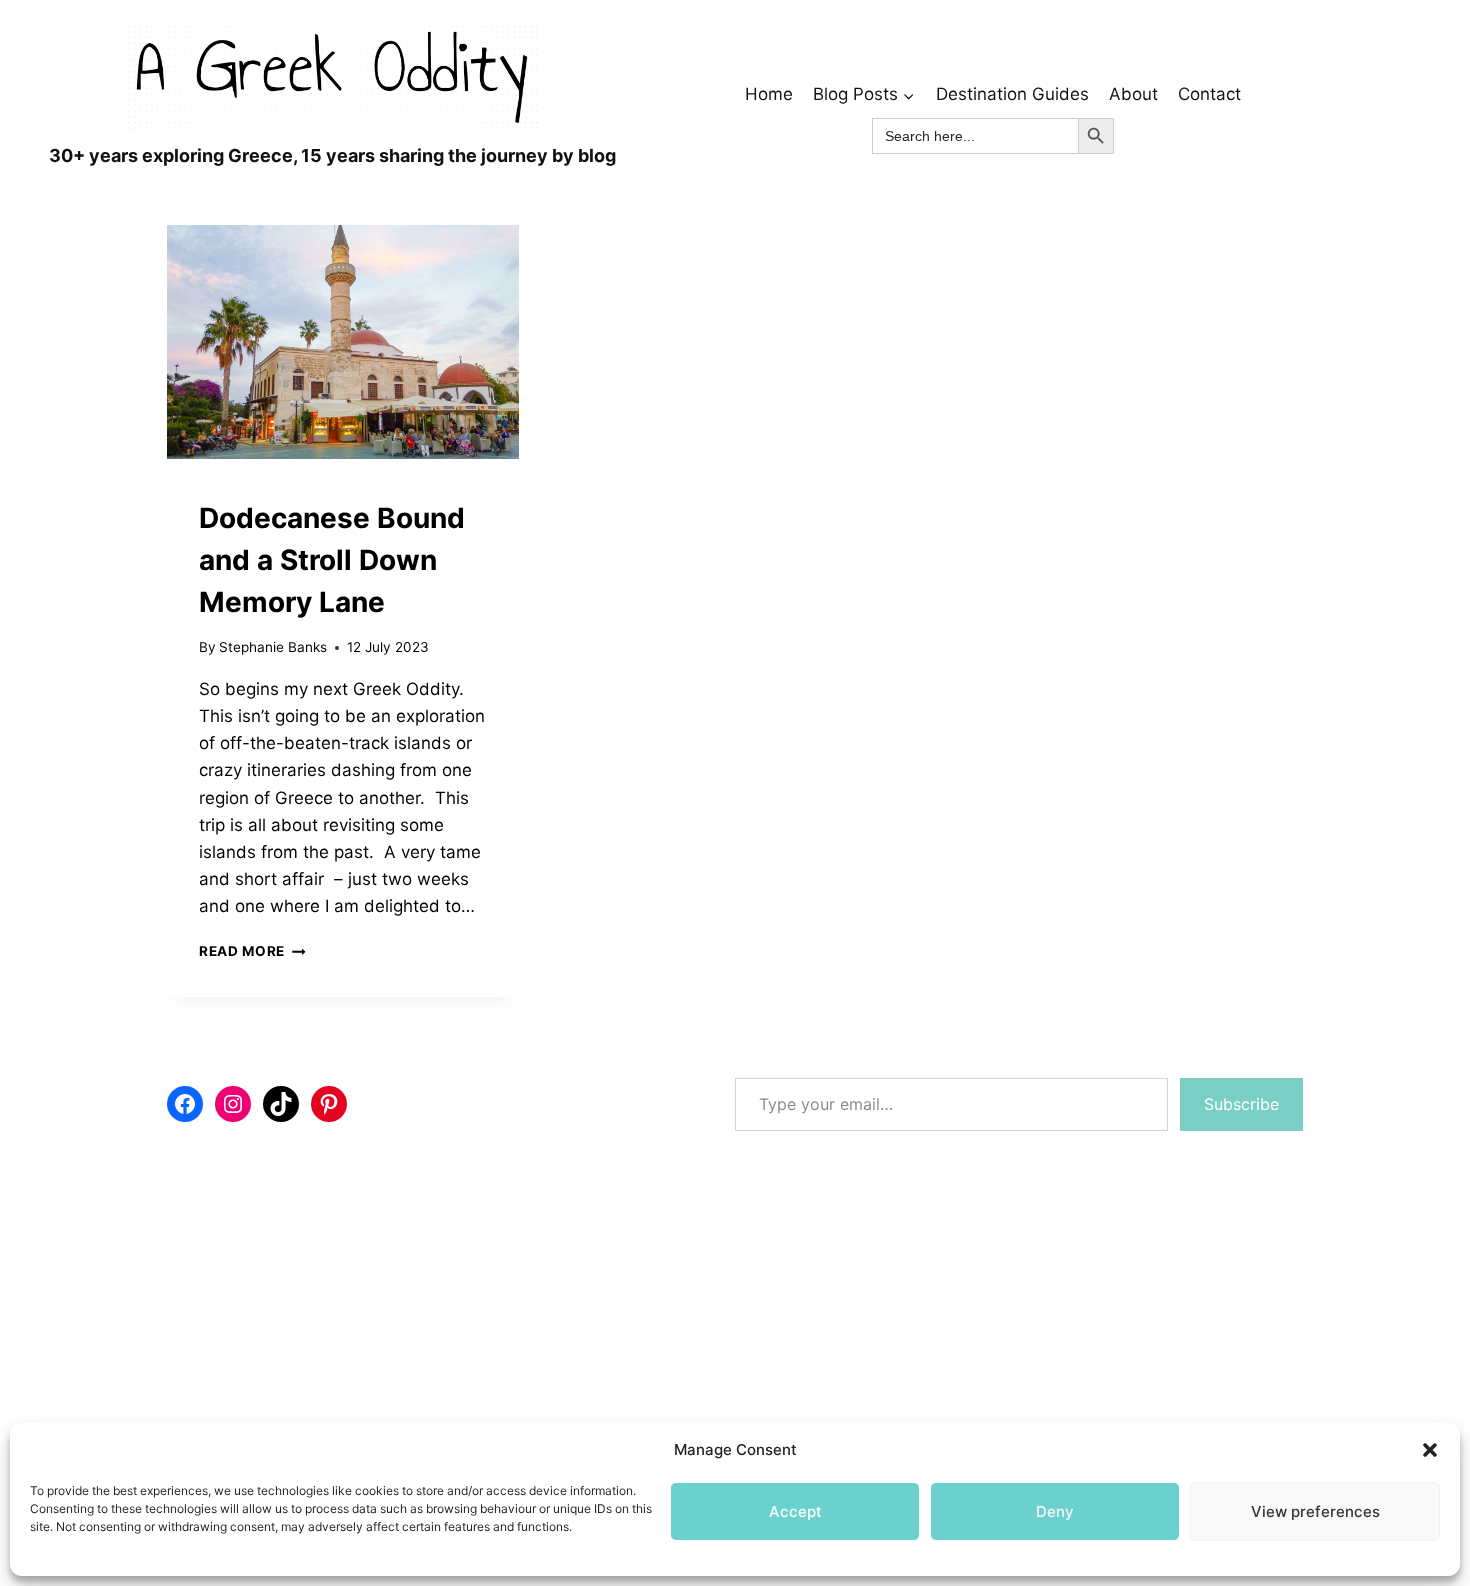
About (1133, 94)
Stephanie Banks (273, 647)
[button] (1430, 1450)
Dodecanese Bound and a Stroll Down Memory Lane (332, 560)
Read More (252, 951)
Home (769, 94)
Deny (1055, 1511)
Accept (795, 1511)
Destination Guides (1012, 94)
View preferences (1315, 1511)
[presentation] (343, 342)
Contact (1209, 94)
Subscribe (1241, 1104)
